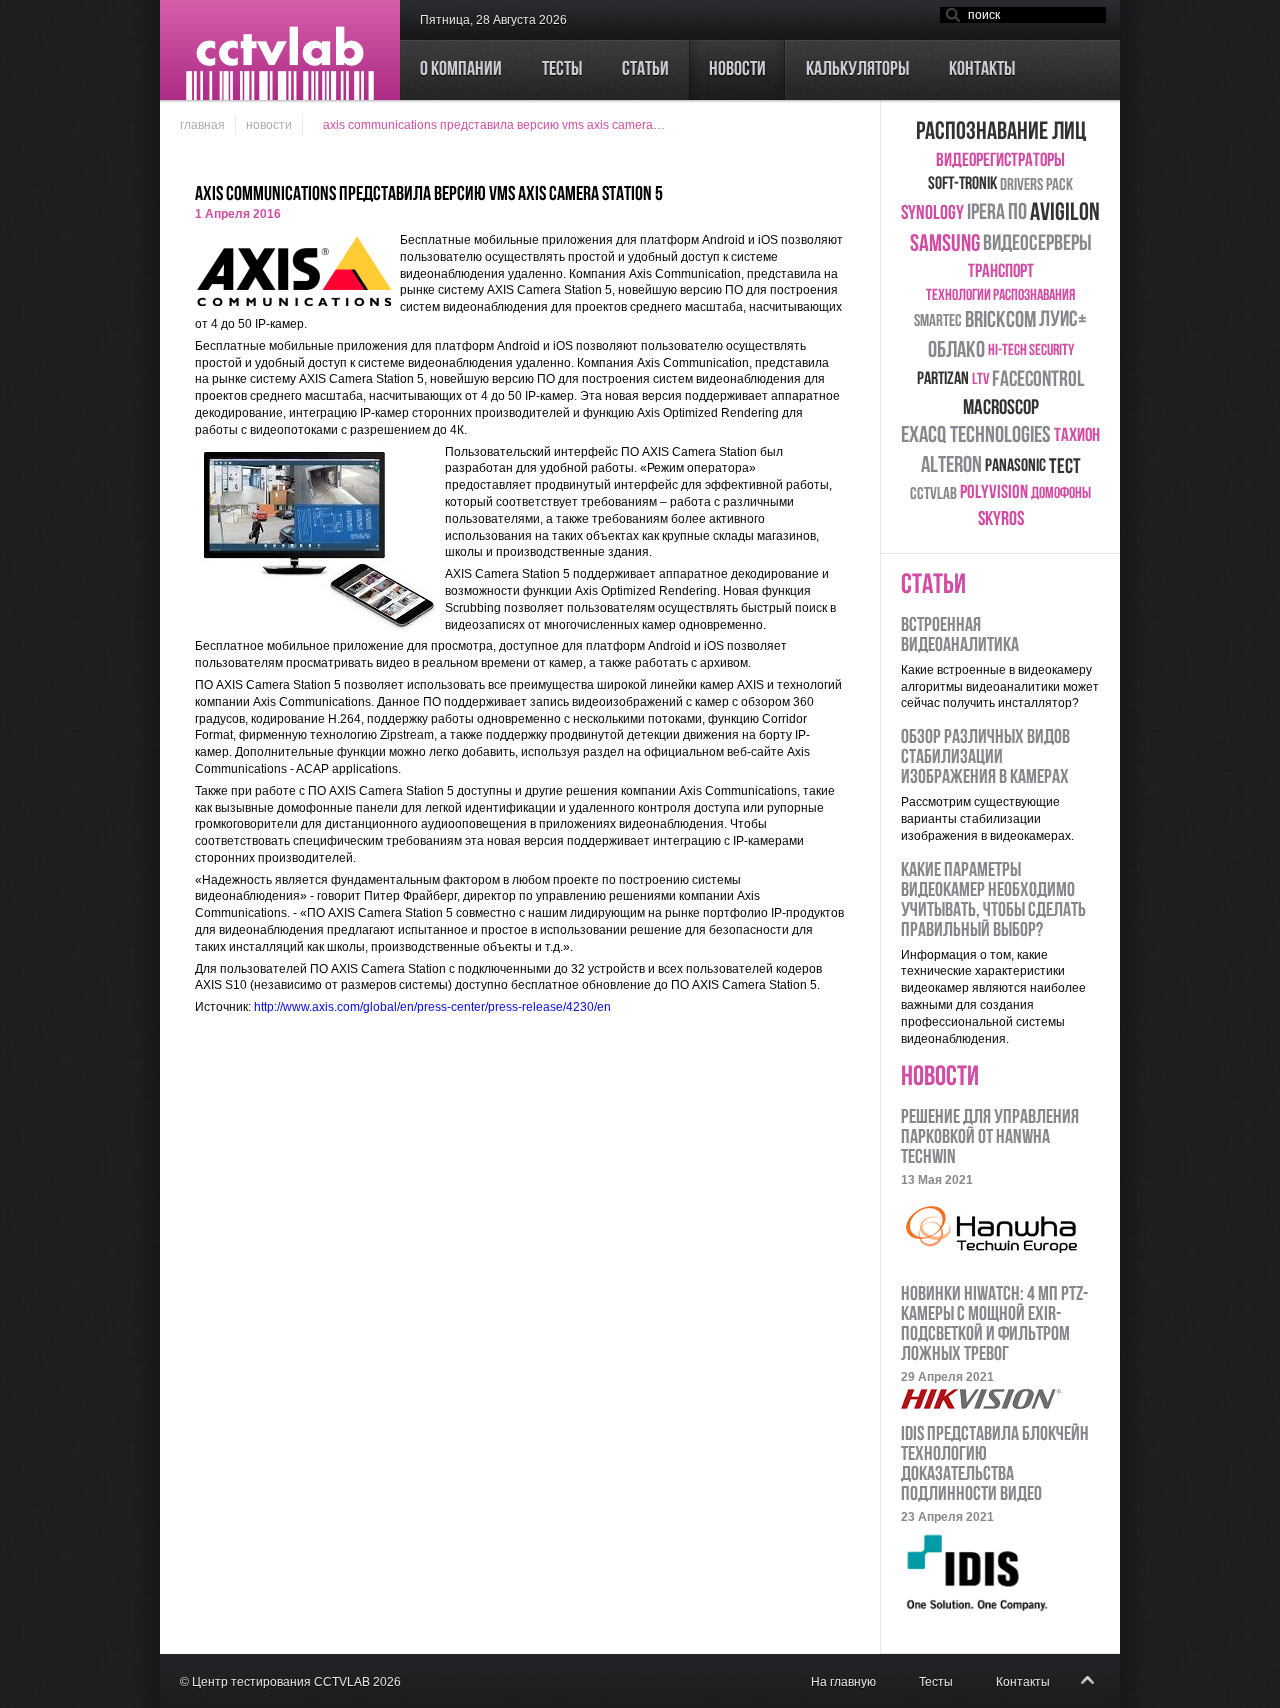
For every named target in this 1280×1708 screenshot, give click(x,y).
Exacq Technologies (976, 436)
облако (956, 351)
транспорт (1001, 272)
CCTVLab (933, 494)
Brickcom (1000, 321)
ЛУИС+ (1063, 320)
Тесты (936, 1682)
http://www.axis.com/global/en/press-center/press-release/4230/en (432, 1007)
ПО (1017, 213)
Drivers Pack (1036, 185)
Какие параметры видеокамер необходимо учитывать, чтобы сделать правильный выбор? (993, 901)
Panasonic (1015, 467)
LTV (980, 380)
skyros (1001, 520)
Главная (202, 125)
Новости (269, 125)
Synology (932, 214)
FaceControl (1038, 380)
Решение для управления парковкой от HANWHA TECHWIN (990, 1138)
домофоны (1061, 494)
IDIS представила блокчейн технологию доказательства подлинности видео (995, 1465)
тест (1065, 467)
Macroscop (1001, 408)
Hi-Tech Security (1031, 351)
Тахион (1077, 436)
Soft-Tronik (962, 185)
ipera (986, 213)
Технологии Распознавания (1000, 296)
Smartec (938, 321)
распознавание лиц (1001, 132)
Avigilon (1065, 213)
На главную (843, 1682)
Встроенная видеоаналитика (960, 636)
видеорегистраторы (1000, 161)
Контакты (1023, 1682)
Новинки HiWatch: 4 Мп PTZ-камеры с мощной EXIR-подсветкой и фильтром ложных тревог (994, 1325)
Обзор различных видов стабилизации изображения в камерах (985, 758)
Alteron (951, 466)
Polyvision (994, 493)
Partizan (943, 380)
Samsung (945, 245)
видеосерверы (1037, 244)
